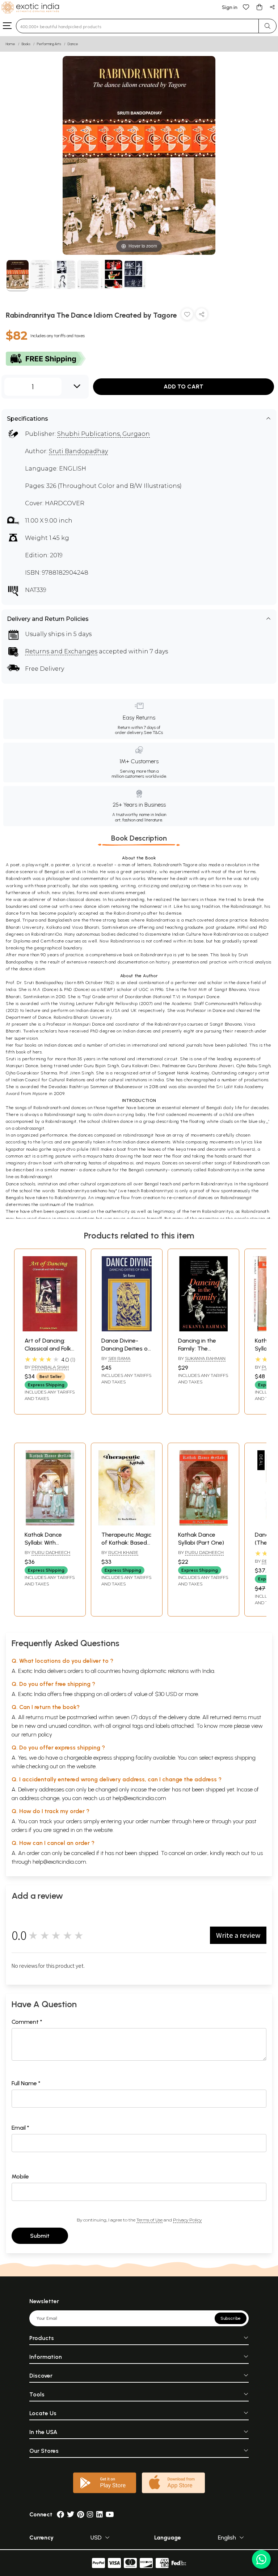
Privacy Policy (187, 2220)
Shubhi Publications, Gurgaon (104, 434)
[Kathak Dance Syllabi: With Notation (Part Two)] (50, 1523)
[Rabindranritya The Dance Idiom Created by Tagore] (18, 276)
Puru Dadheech (51, 1552)
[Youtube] (110, 2514)
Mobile (20, 2176)
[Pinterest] (81, 2514)
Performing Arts (49, 44)
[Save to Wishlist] (187, 316)
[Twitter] (71, 2514)
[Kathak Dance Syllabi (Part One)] (203, 1523)
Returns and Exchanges (61, 651)
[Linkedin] (100, 2514)
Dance (73, 44)
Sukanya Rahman (205, 1358)
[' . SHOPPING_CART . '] (259, 7)
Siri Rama (119, 1358)
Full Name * (26, 2083)
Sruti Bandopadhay (78, 451)
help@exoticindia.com (139, 1798)
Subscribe (231, 2318)
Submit (40, 2236)
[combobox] (137, 26)
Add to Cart (184, 387)
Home (10, 44)
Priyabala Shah (50, 1367)
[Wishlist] (246, 7)
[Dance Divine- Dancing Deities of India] (127, 1329)
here (198, 1821)
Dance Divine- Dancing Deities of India (126, 1349)
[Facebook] (60, 2514)
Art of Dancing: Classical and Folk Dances (48, 1349)
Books (26, 44)
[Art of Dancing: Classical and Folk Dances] (50, 1329)
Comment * (27, 2022)
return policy (37, 1734)
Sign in (230, 7)
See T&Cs (153, 733)
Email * (20, 2128)
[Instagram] (90, 2514)
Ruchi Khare (123, 1552)
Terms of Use (149, 2220)
